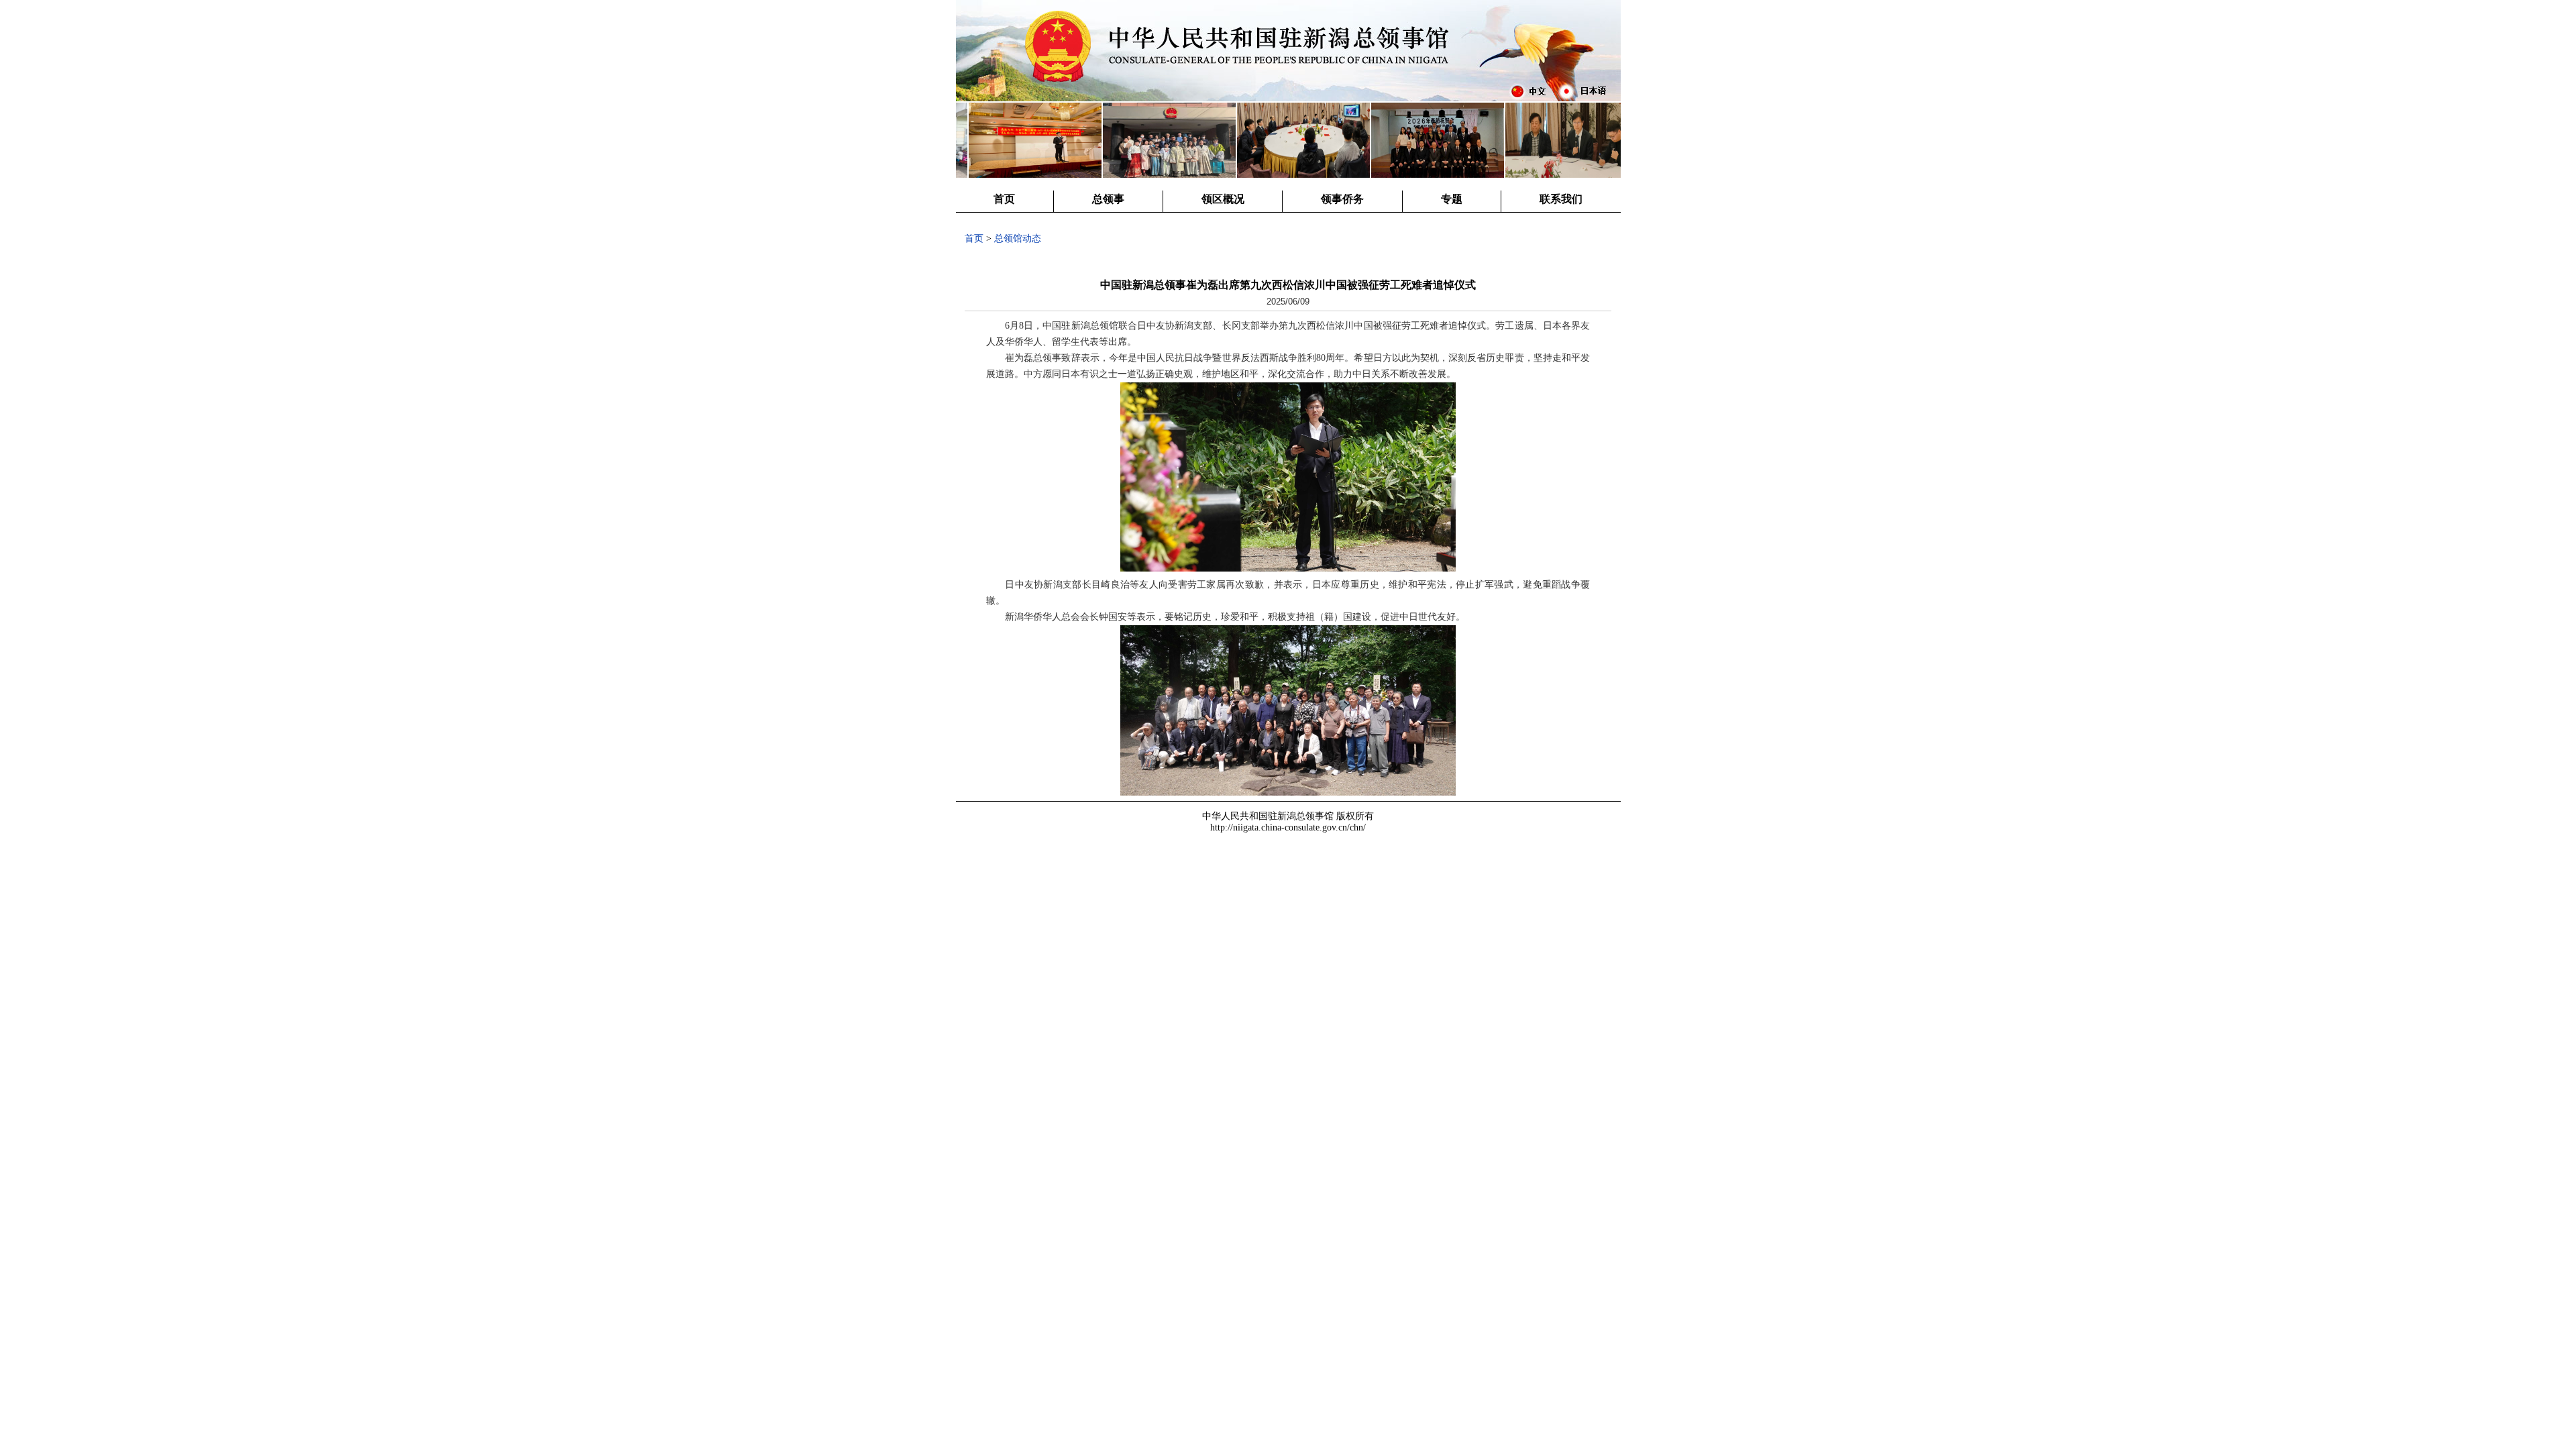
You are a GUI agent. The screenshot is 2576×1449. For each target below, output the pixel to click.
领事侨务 (1342, 199)
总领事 (1108, 199)
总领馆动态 (1018, 238)
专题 (1452, 199)
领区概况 (1223, 199)
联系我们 (1561, 199)
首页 (1004, 199)
